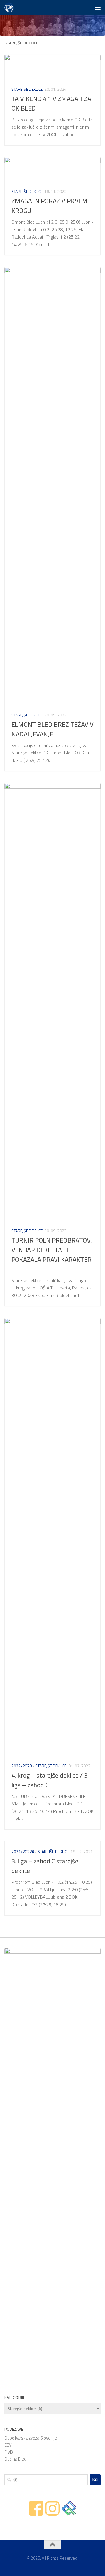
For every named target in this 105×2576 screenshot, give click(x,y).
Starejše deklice (27, 89)
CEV (8, 2445)
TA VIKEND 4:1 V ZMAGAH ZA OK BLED (51, 103)
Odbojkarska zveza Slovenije (31, 2438)
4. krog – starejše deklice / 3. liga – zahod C (50, 1780)
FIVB (9, 2452)
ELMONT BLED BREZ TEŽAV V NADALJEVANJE (52, 729)
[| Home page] (10, 7)
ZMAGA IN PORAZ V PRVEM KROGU (49, 206)
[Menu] (98, 7)
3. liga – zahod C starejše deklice (45, 1866)
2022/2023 (22, 1766)
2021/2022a (23, 1852)
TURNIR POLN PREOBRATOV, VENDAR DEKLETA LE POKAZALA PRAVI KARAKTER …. (52, 1255)
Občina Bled (15, 2459)
